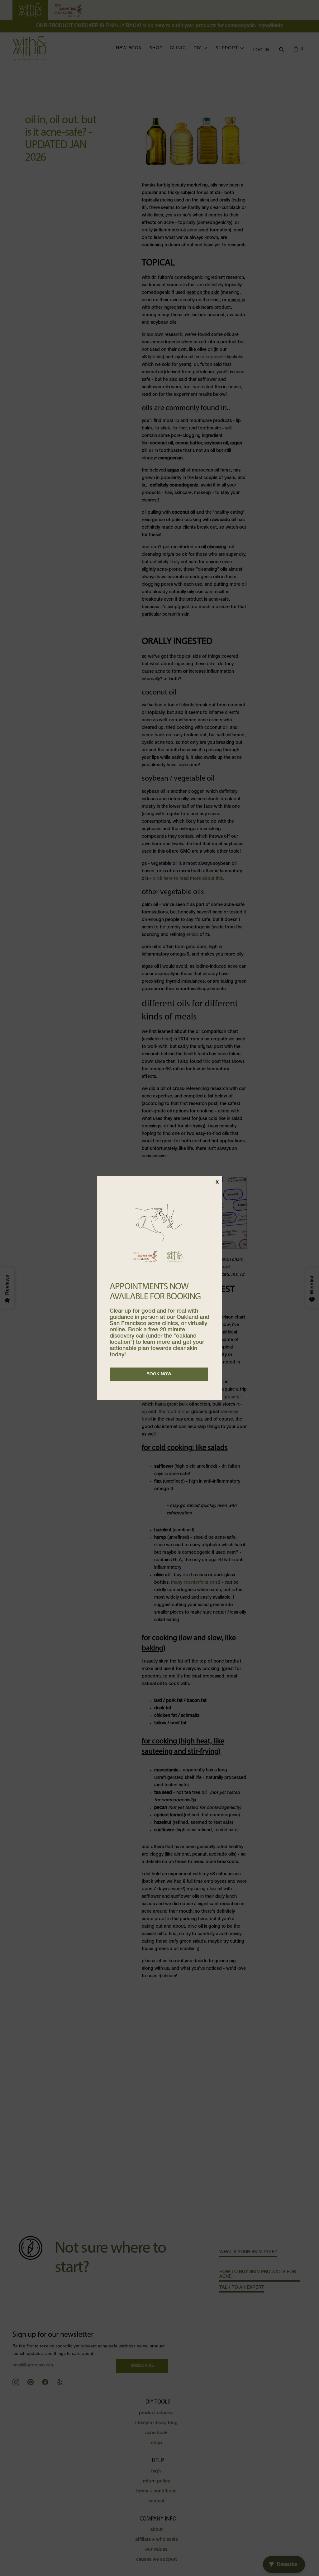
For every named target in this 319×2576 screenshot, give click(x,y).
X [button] (217, 1183)
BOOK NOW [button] (159, 1374)
